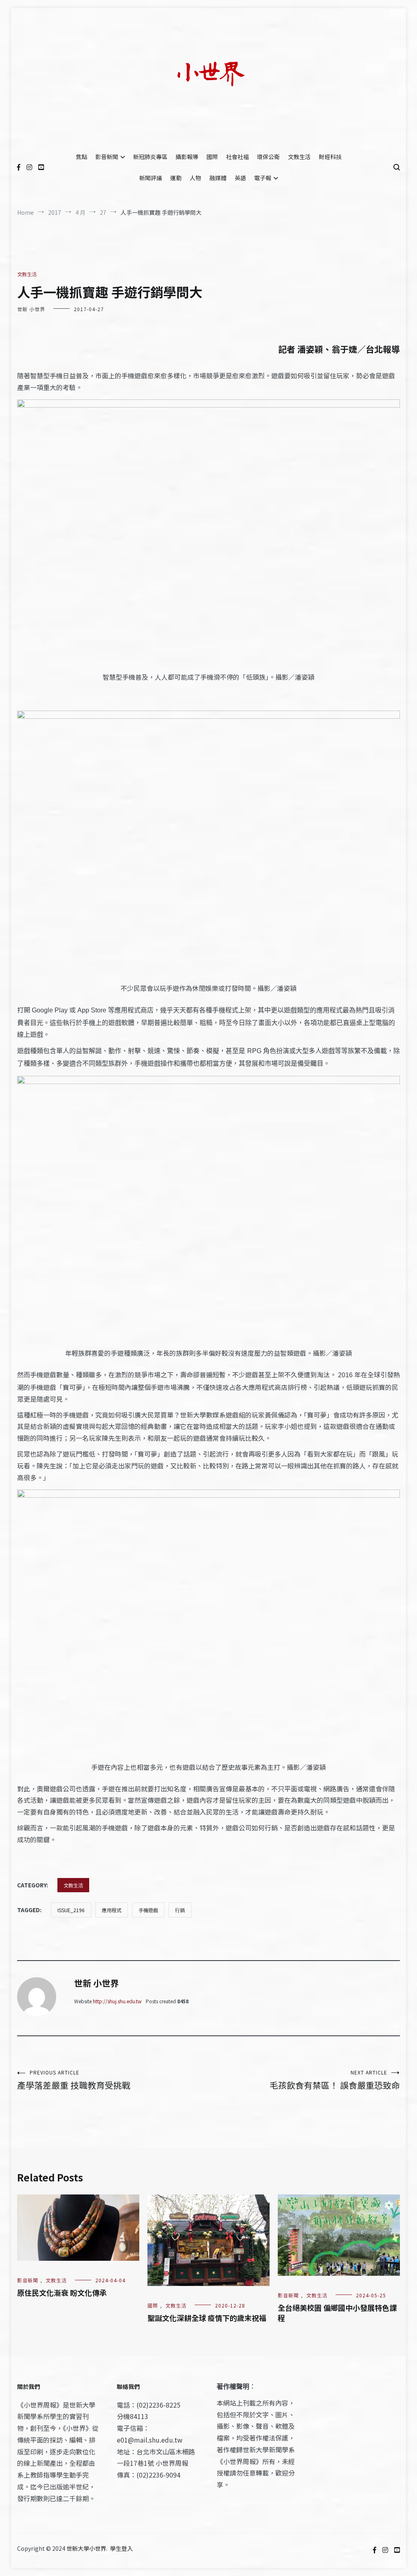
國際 (212, 157)
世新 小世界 (31, 309)
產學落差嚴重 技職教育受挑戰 (74, 2080)
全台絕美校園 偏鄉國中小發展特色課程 (337, 2313)
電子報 (263, 178)
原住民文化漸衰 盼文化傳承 (62, 2292)
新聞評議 (151, 178)
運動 (176, 178)
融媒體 (218, 178)
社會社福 (237, 157)
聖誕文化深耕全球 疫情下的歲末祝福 (207, 2318)
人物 (195, 178)
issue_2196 (71, 1910)
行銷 (180, 1910)
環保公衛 (268, 157)
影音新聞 (107, 157)
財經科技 (330, 157)
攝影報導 (187, 157)
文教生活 (299, 157)
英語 (240, 178)
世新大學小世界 (86, 2548)
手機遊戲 (148, 1910)
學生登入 (121, 2548)
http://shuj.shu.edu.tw (117, 2001)
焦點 (81, 157)
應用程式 (112, 1910)
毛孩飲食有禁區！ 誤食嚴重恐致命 (335, 2080)
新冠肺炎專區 (150, 157)
